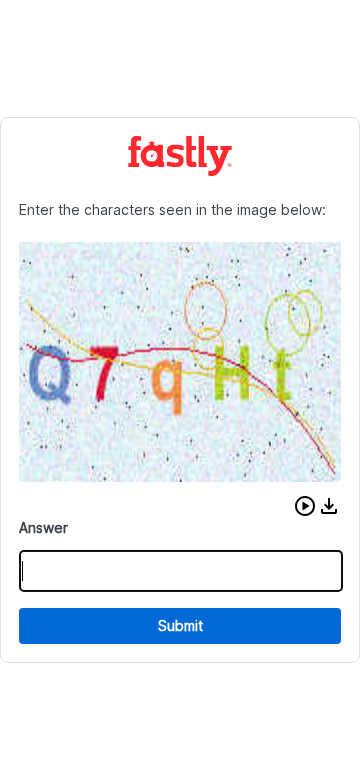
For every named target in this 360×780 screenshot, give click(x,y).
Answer (43, 527)
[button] (305, 506)
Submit (180, 625)
